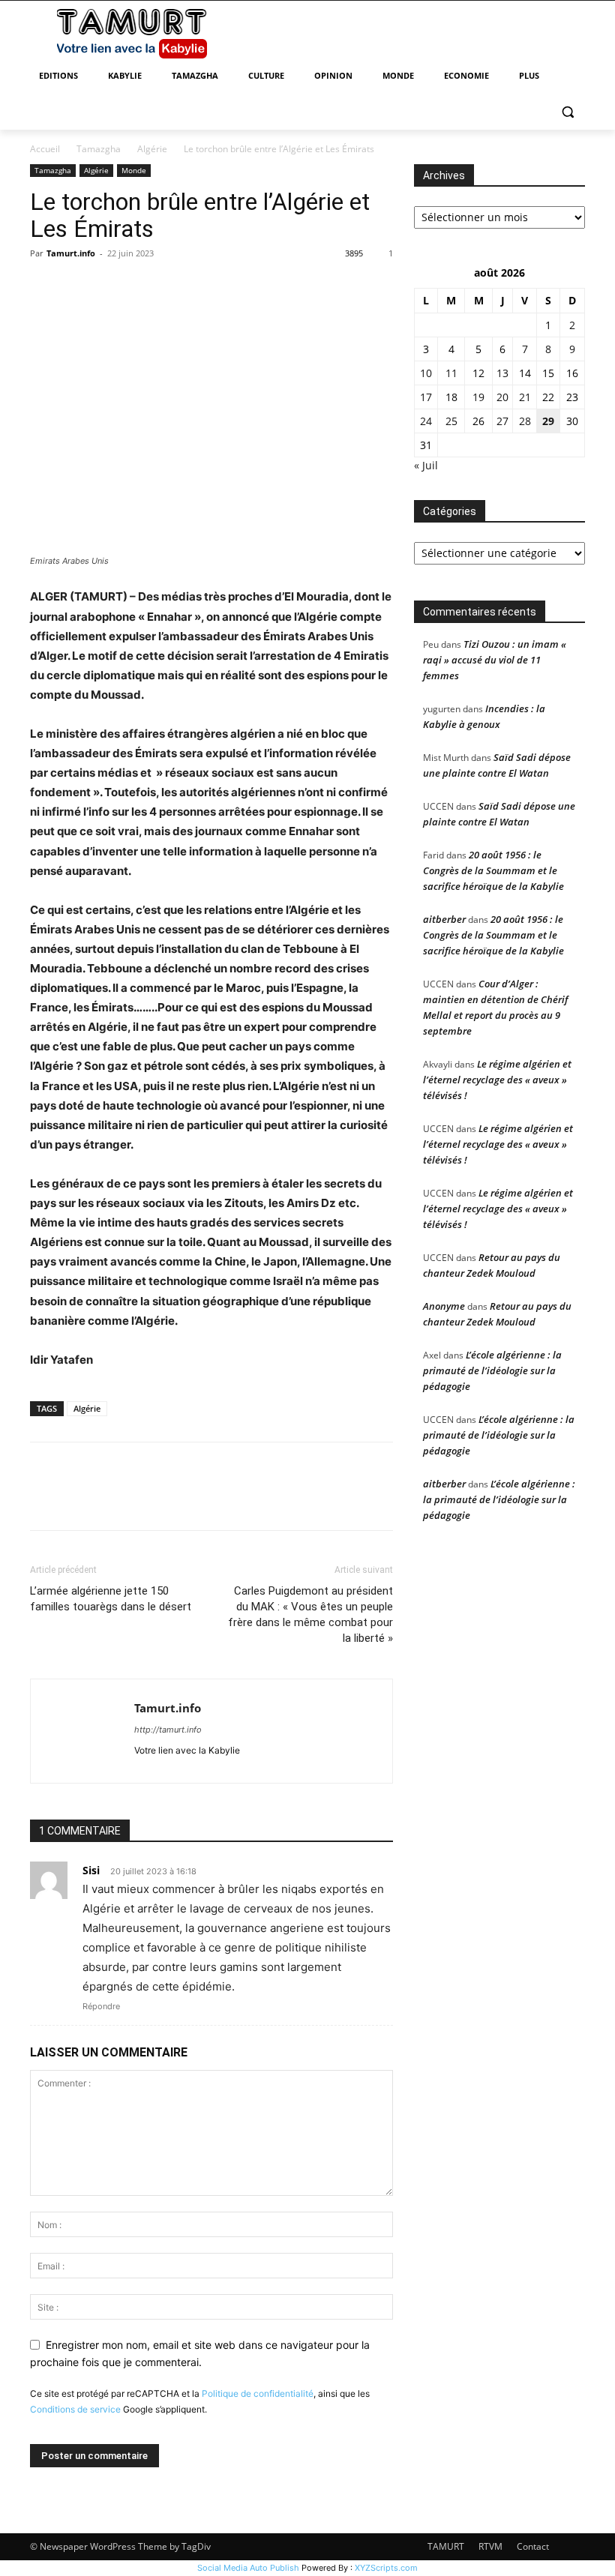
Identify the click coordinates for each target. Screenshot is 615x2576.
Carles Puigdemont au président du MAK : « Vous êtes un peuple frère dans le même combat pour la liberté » (310, 1614)
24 (426, 421)
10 (426, 373)
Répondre (101, 2006)
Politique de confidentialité (258, 2393)
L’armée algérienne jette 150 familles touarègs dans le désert (111, 1599)
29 (548, 421)
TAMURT (446, 2546)
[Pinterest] (114, 287)
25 (451, 421)
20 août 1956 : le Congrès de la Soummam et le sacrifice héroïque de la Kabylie (493, 870)
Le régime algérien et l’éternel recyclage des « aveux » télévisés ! (497, 1080)
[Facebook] (45, 287)
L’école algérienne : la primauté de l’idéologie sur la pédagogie (492, 1370)
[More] (184, 287)
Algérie (152, 149)
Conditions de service (75, 2409)
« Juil (426, 465)
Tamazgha (99, 149)
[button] (567, 112)
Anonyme (444, 1306)
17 (426, 397)
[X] (79, 287)
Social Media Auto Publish (248, 2568)
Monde (134, 170)
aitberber (444, 919)
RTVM (490, 2546)
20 (502, 397)
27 (502, 421)
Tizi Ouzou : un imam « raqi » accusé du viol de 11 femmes (495, 660)
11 (451, 373)
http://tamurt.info (168, 1730)
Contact (533, 2546)
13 (502, 373)
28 (525, 421)
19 (478, 397)
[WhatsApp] (148, 287)
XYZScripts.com (386, 2568)
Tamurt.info (71, 253)
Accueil (45, 149)
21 (525, 397)
